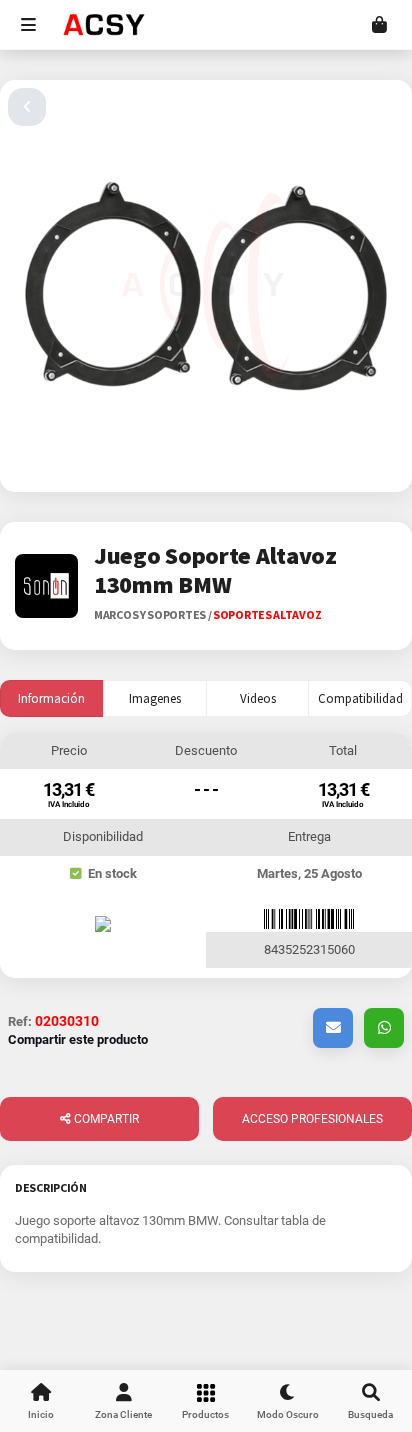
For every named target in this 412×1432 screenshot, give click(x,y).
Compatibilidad (360, 698)
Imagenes (155, 698)
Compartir (105, 1119)
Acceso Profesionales (312, 1119)
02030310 (67, 1021)
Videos (258, 698)
